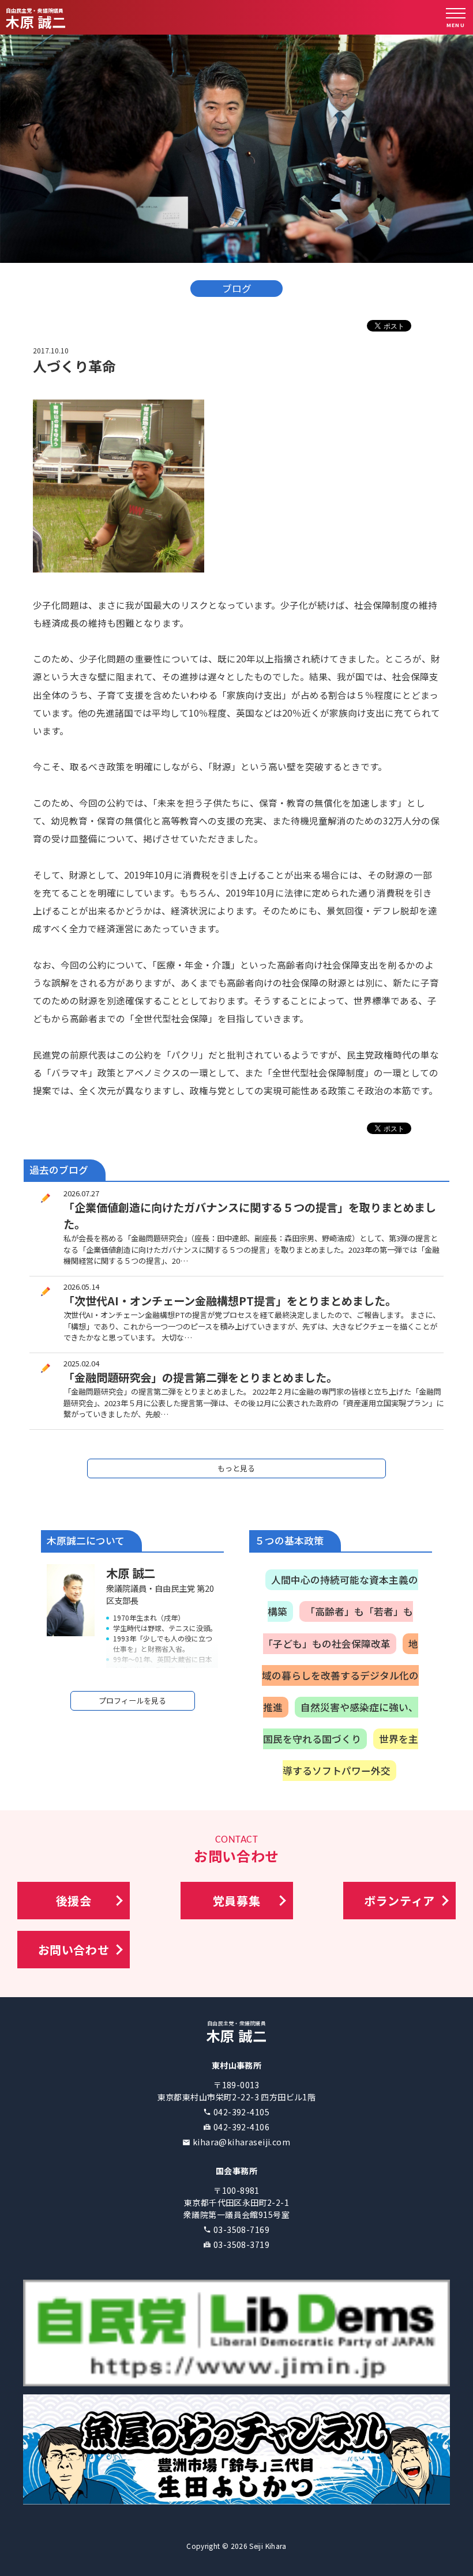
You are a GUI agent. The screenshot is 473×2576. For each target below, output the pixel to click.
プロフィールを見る (132, 1701)
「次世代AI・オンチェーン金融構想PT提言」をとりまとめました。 (230, 1301)
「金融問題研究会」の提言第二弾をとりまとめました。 (200, 1377)
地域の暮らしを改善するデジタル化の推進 (340, 1675)
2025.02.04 (81, 1363)
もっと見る (236, 1468)
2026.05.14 (81, 1287)
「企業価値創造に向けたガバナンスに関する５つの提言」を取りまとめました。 (250, 1216)
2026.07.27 (81, 1193)
